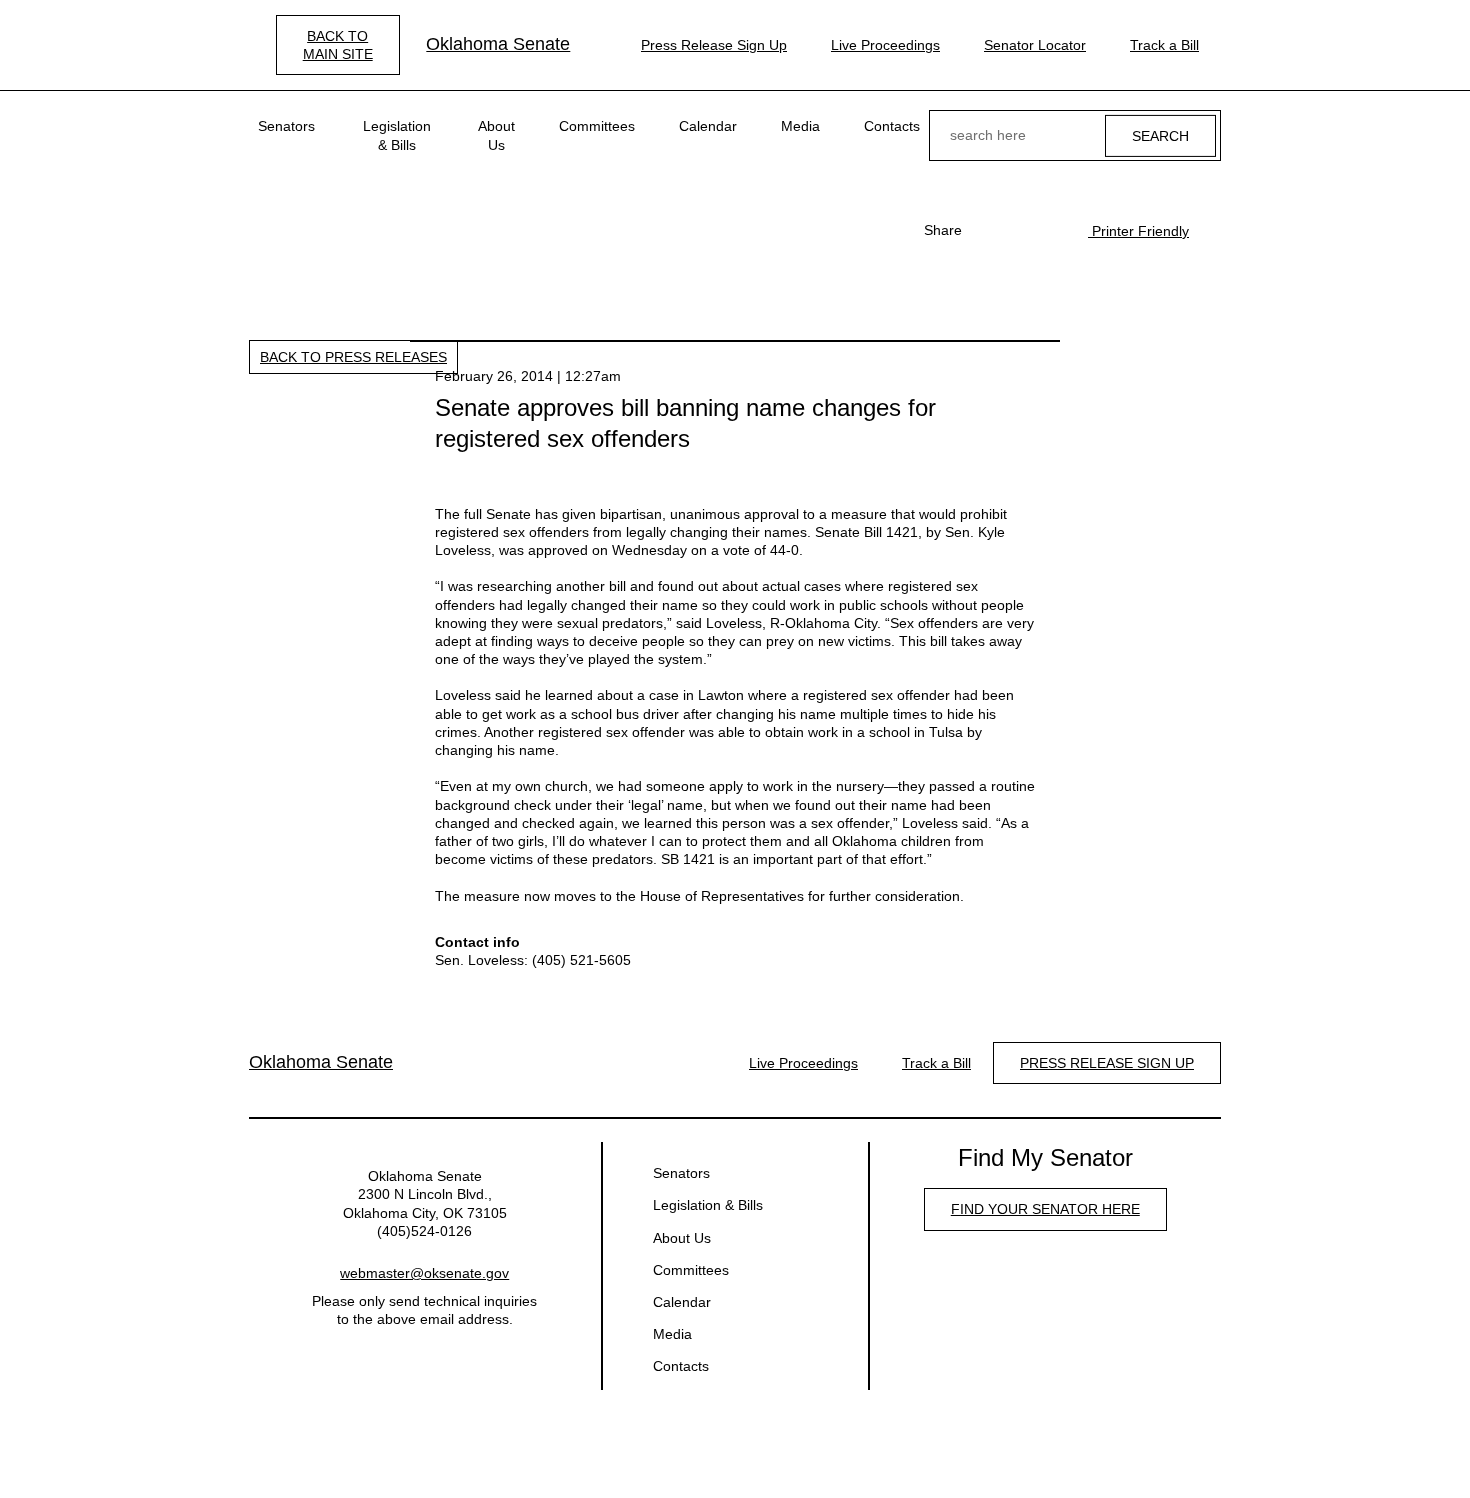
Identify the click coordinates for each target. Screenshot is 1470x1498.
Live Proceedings (885, 45)
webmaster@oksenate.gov (424, 1273)
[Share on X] (1020, 230)
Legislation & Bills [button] (397, 135)
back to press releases (353, 357)
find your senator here (1045, 1209)
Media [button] (800, 126)
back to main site (338, 45)
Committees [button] (597, 126)
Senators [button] (286, 126)
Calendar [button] (708, 126)
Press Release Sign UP (1107, 1063)
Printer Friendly (1138, 231)
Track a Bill (1164, 45)
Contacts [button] (892, 126)
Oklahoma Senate (498, 44)
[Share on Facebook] (988, 230)
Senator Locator (1035, 45)
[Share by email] (1052, 230)
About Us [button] (496, 135)
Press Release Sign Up (714, 45)
